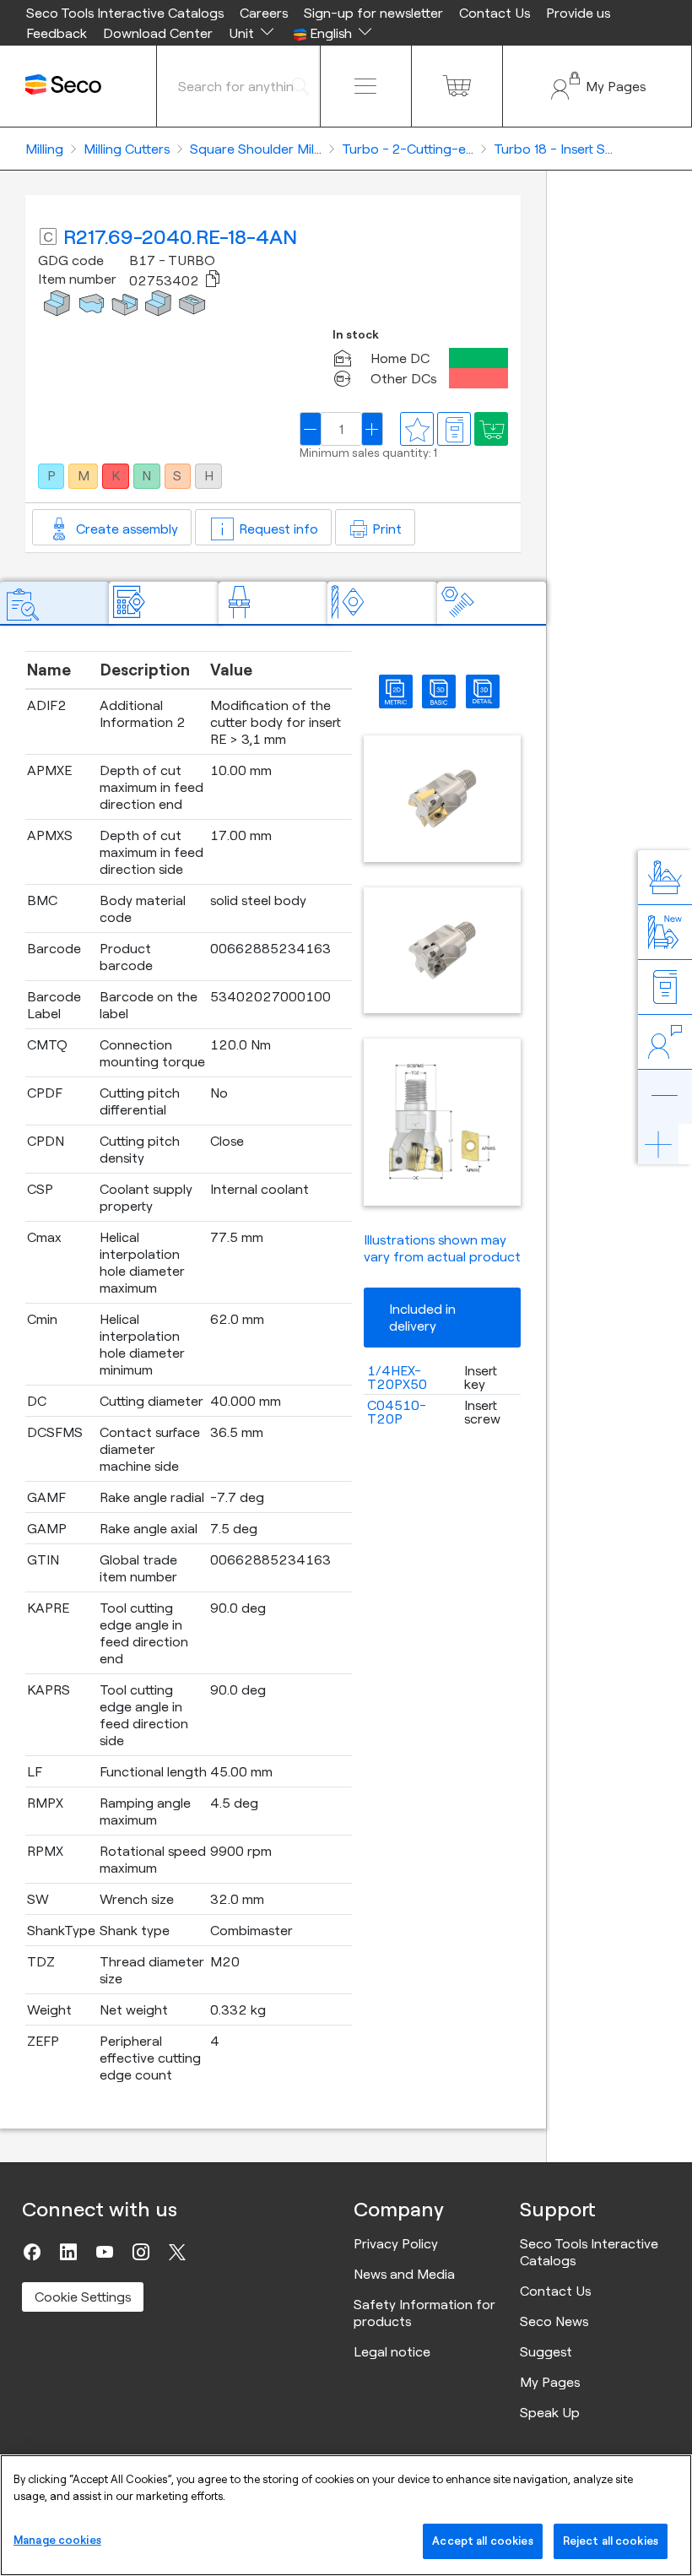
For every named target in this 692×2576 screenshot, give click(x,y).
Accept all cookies (482, 2541)
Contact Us (495, 13)
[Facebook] (32, 2252)
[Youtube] (105, 2252)
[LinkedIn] (68, 2252)
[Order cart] (457, 86)
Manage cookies (57, 2540)
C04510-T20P (397, 1412)
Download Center (158, 33)
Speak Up (550, 2412)
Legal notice (392, 2351)
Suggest (546, 2351)
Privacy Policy (396, 2243)
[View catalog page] (454, 429)
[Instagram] (141, 2252)
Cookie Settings (83, 2297)
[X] (177, 2252)
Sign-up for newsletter (373, 13)
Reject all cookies (611, 2541)
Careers (264, 13)
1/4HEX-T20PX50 (397, 1377)
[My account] (597, 86)
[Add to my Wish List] (491, 429)
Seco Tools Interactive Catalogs (125, 13)
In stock (356, 335)
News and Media (404, 2274)
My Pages (550, 2382)
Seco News (554, 2321)
